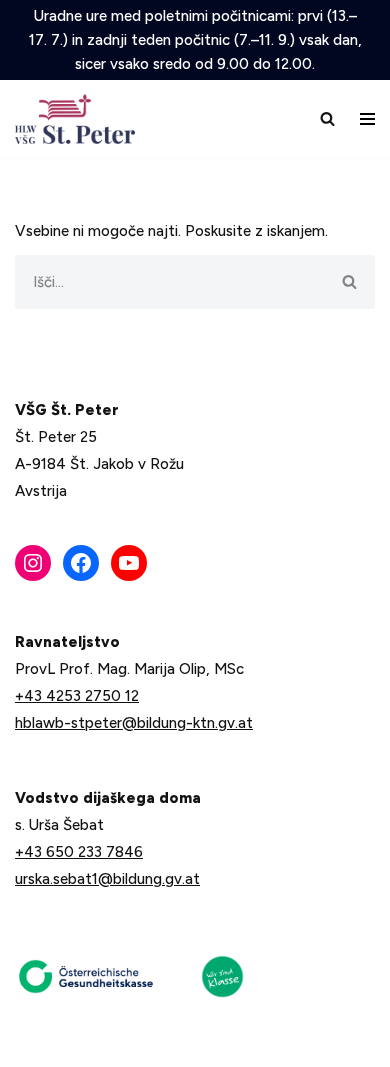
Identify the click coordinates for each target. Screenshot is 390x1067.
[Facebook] (81, 563)
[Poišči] (327, 118)
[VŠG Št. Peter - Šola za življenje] (80, 119)
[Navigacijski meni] (367, 119)
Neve (32, 1045)
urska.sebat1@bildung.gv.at (107, 879)
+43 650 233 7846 (79, 852)
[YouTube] (129, 563)
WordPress (159, 1045)
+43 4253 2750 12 (77, 696)
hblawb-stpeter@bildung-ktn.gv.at (134, 723)
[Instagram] (33, 563)
